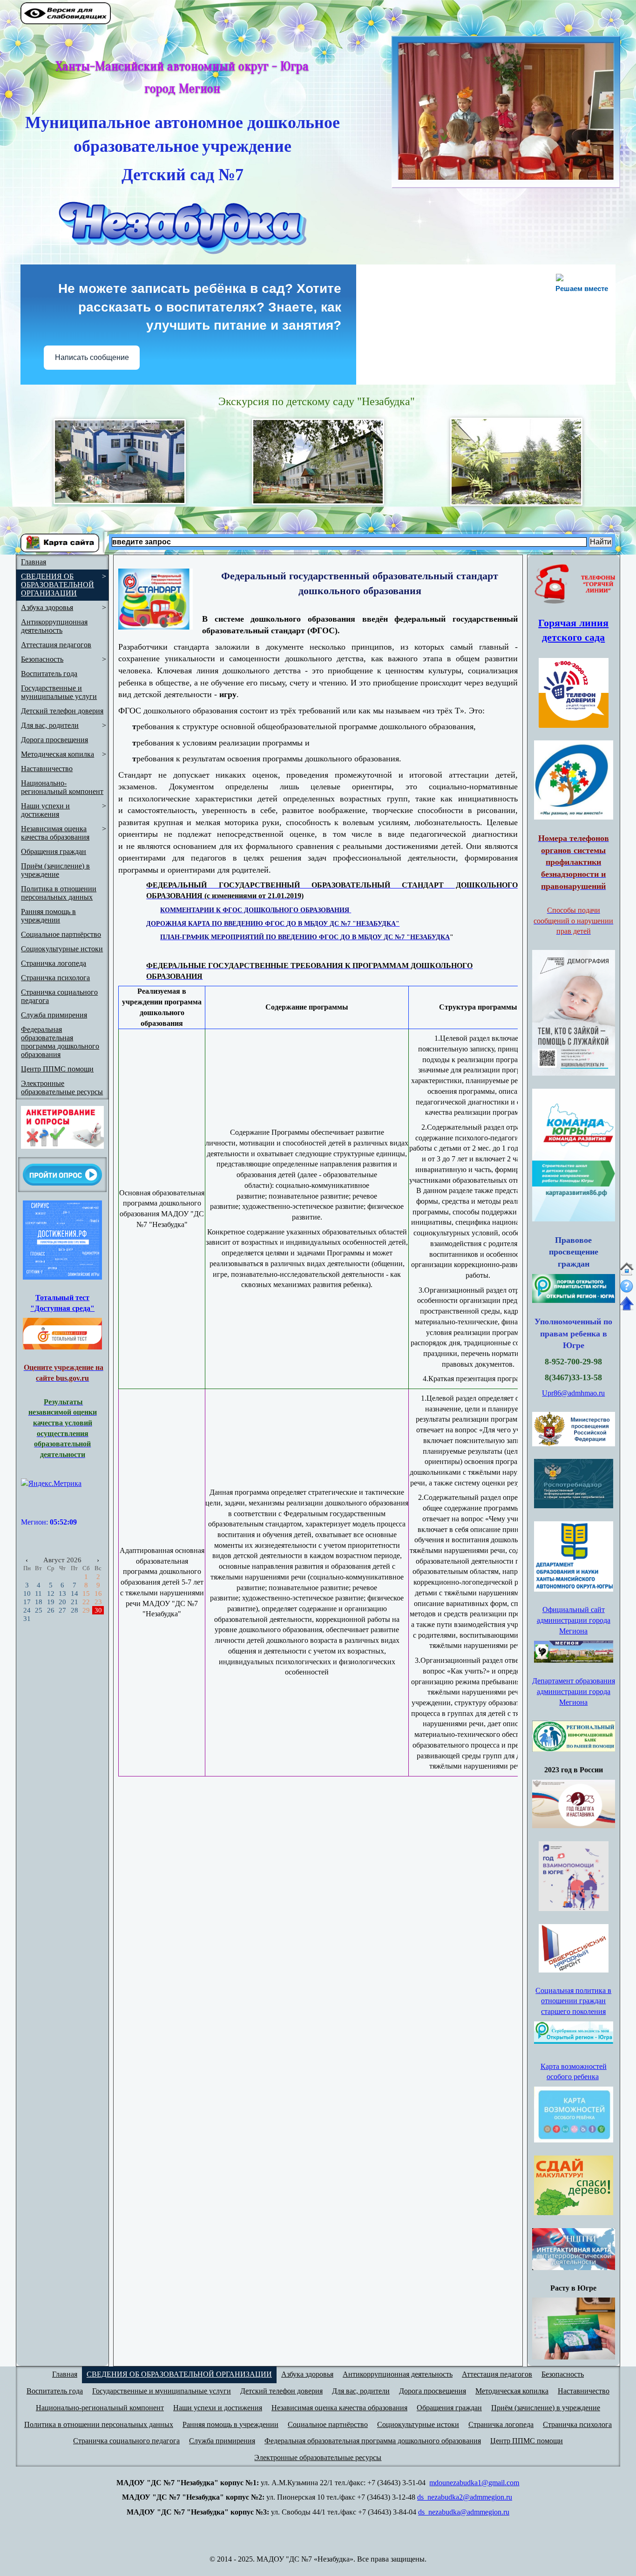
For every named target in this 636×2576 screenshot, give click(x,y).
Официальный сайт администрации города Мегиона (574, 1620)
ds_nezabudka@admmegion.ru (464, 2512)
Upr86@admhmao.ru (573, 1393)
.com (512, 2483)
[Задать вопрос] (627, 1294)
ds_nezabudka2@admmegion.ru (465, 2497)
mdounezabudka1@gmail (467, 2483)
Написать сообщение (92, 357)
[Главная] (627, 1273)
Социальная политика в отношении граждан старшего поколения (573, 2001)
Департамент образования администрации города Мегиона (574, 1691)
